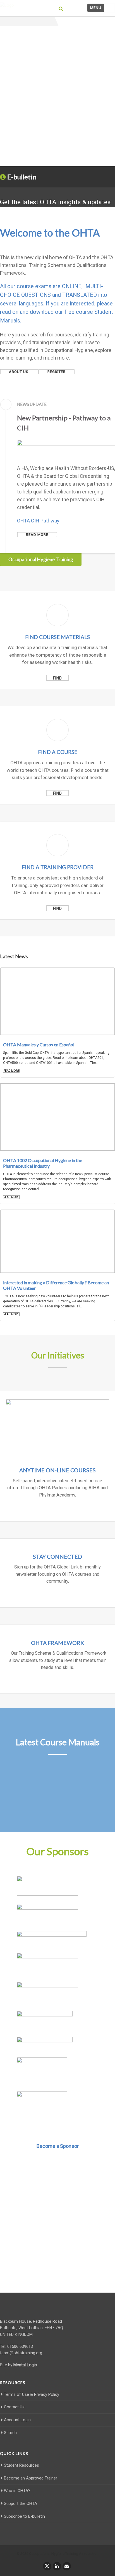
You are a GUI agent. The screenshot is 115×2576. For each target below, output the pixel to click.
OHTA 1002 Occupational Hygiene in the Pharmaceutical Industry (43, 1163)
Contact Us (14, 2407)
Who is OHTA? (17, 2491)
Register (57, 372)
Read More (11, 1071)
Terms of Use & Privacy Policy (32, 2394)
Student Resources (21, 2465)
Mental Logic (25, 2365)
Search (10, 2433)
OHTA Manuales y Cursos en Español (39, 1044)
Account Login (17, 2420)
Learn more (57, 1511)
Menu (96, 8)
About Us (19, 372)
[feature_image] (57, 1001)
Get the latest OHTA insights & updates (55, 202)
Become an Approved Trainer (31, 2478)
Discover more (58, 2265)
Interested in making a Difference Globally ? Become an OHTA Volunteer (56, 1285)
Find (57, 678)
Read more (37, 535)
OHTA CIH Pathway (38, 521)
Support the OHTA (21, 2503)
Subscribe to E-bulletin (24, 2516)
